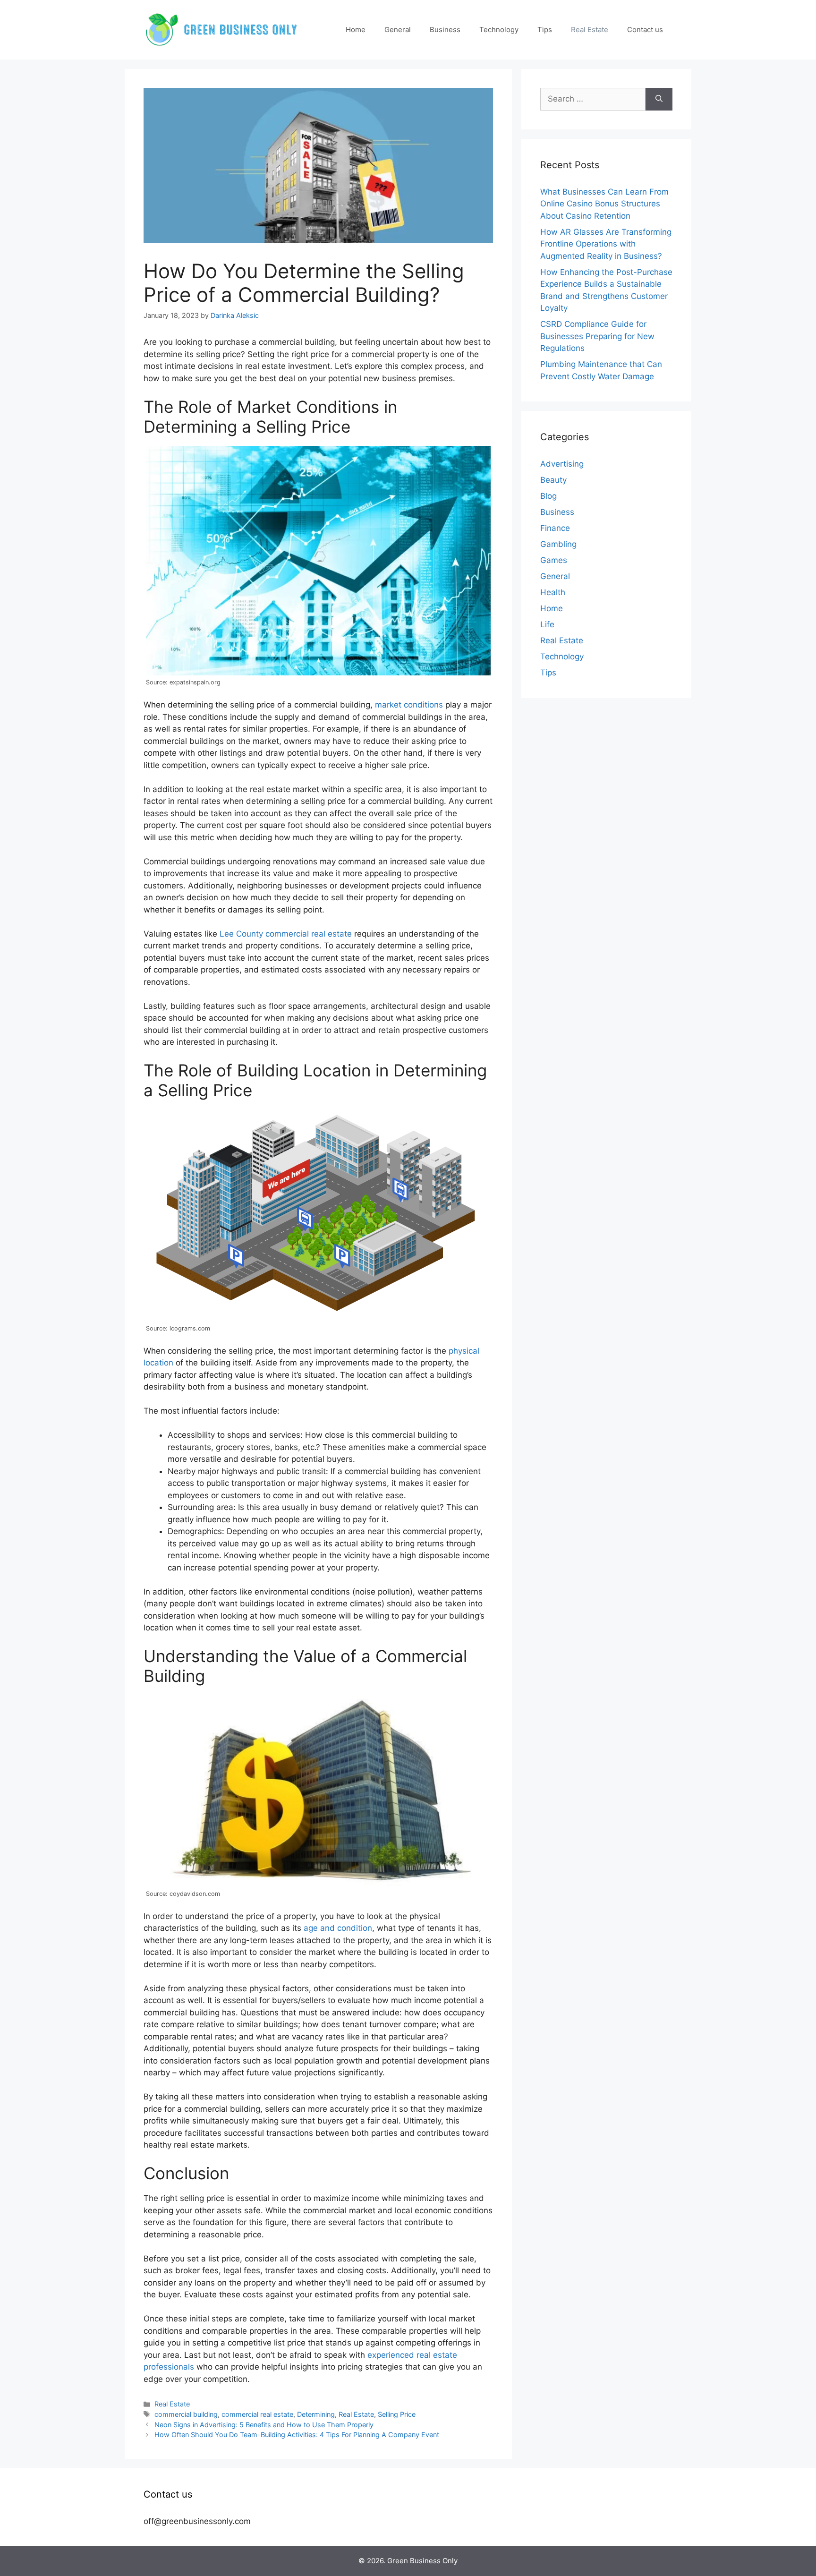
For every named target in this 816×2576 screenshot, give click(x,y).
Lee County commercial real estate (286, 934)
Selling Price (397, 2414)
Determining (316, 2414)
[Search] (659, 99)
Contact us (645, 30)
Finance (555, 528)
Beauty (553, 480)
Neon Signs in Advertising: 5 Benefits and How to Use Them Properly (264, 2425)
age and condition (338, 1928)
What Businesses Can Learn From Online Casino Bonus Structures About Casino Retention (604, 204)
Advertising (562, 464)
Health (553, 592)
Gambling (558, 544)
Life (547, 624)
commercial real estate (257, 2414)
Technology (499, 30)
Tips (545, 30)
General (398, 30)
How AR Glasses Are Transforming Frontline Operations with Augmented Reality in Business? (606, 244)
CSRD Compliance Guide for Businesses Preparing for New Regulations (597, 336)
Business (445, 30)
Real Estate (590, 30)
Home (356, 30)
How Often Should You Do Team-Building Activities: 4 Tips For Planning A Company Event (297, 2435)
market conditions (409, 705)
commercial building (186, 2414)
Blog (548, 496)
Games (554, 560)
